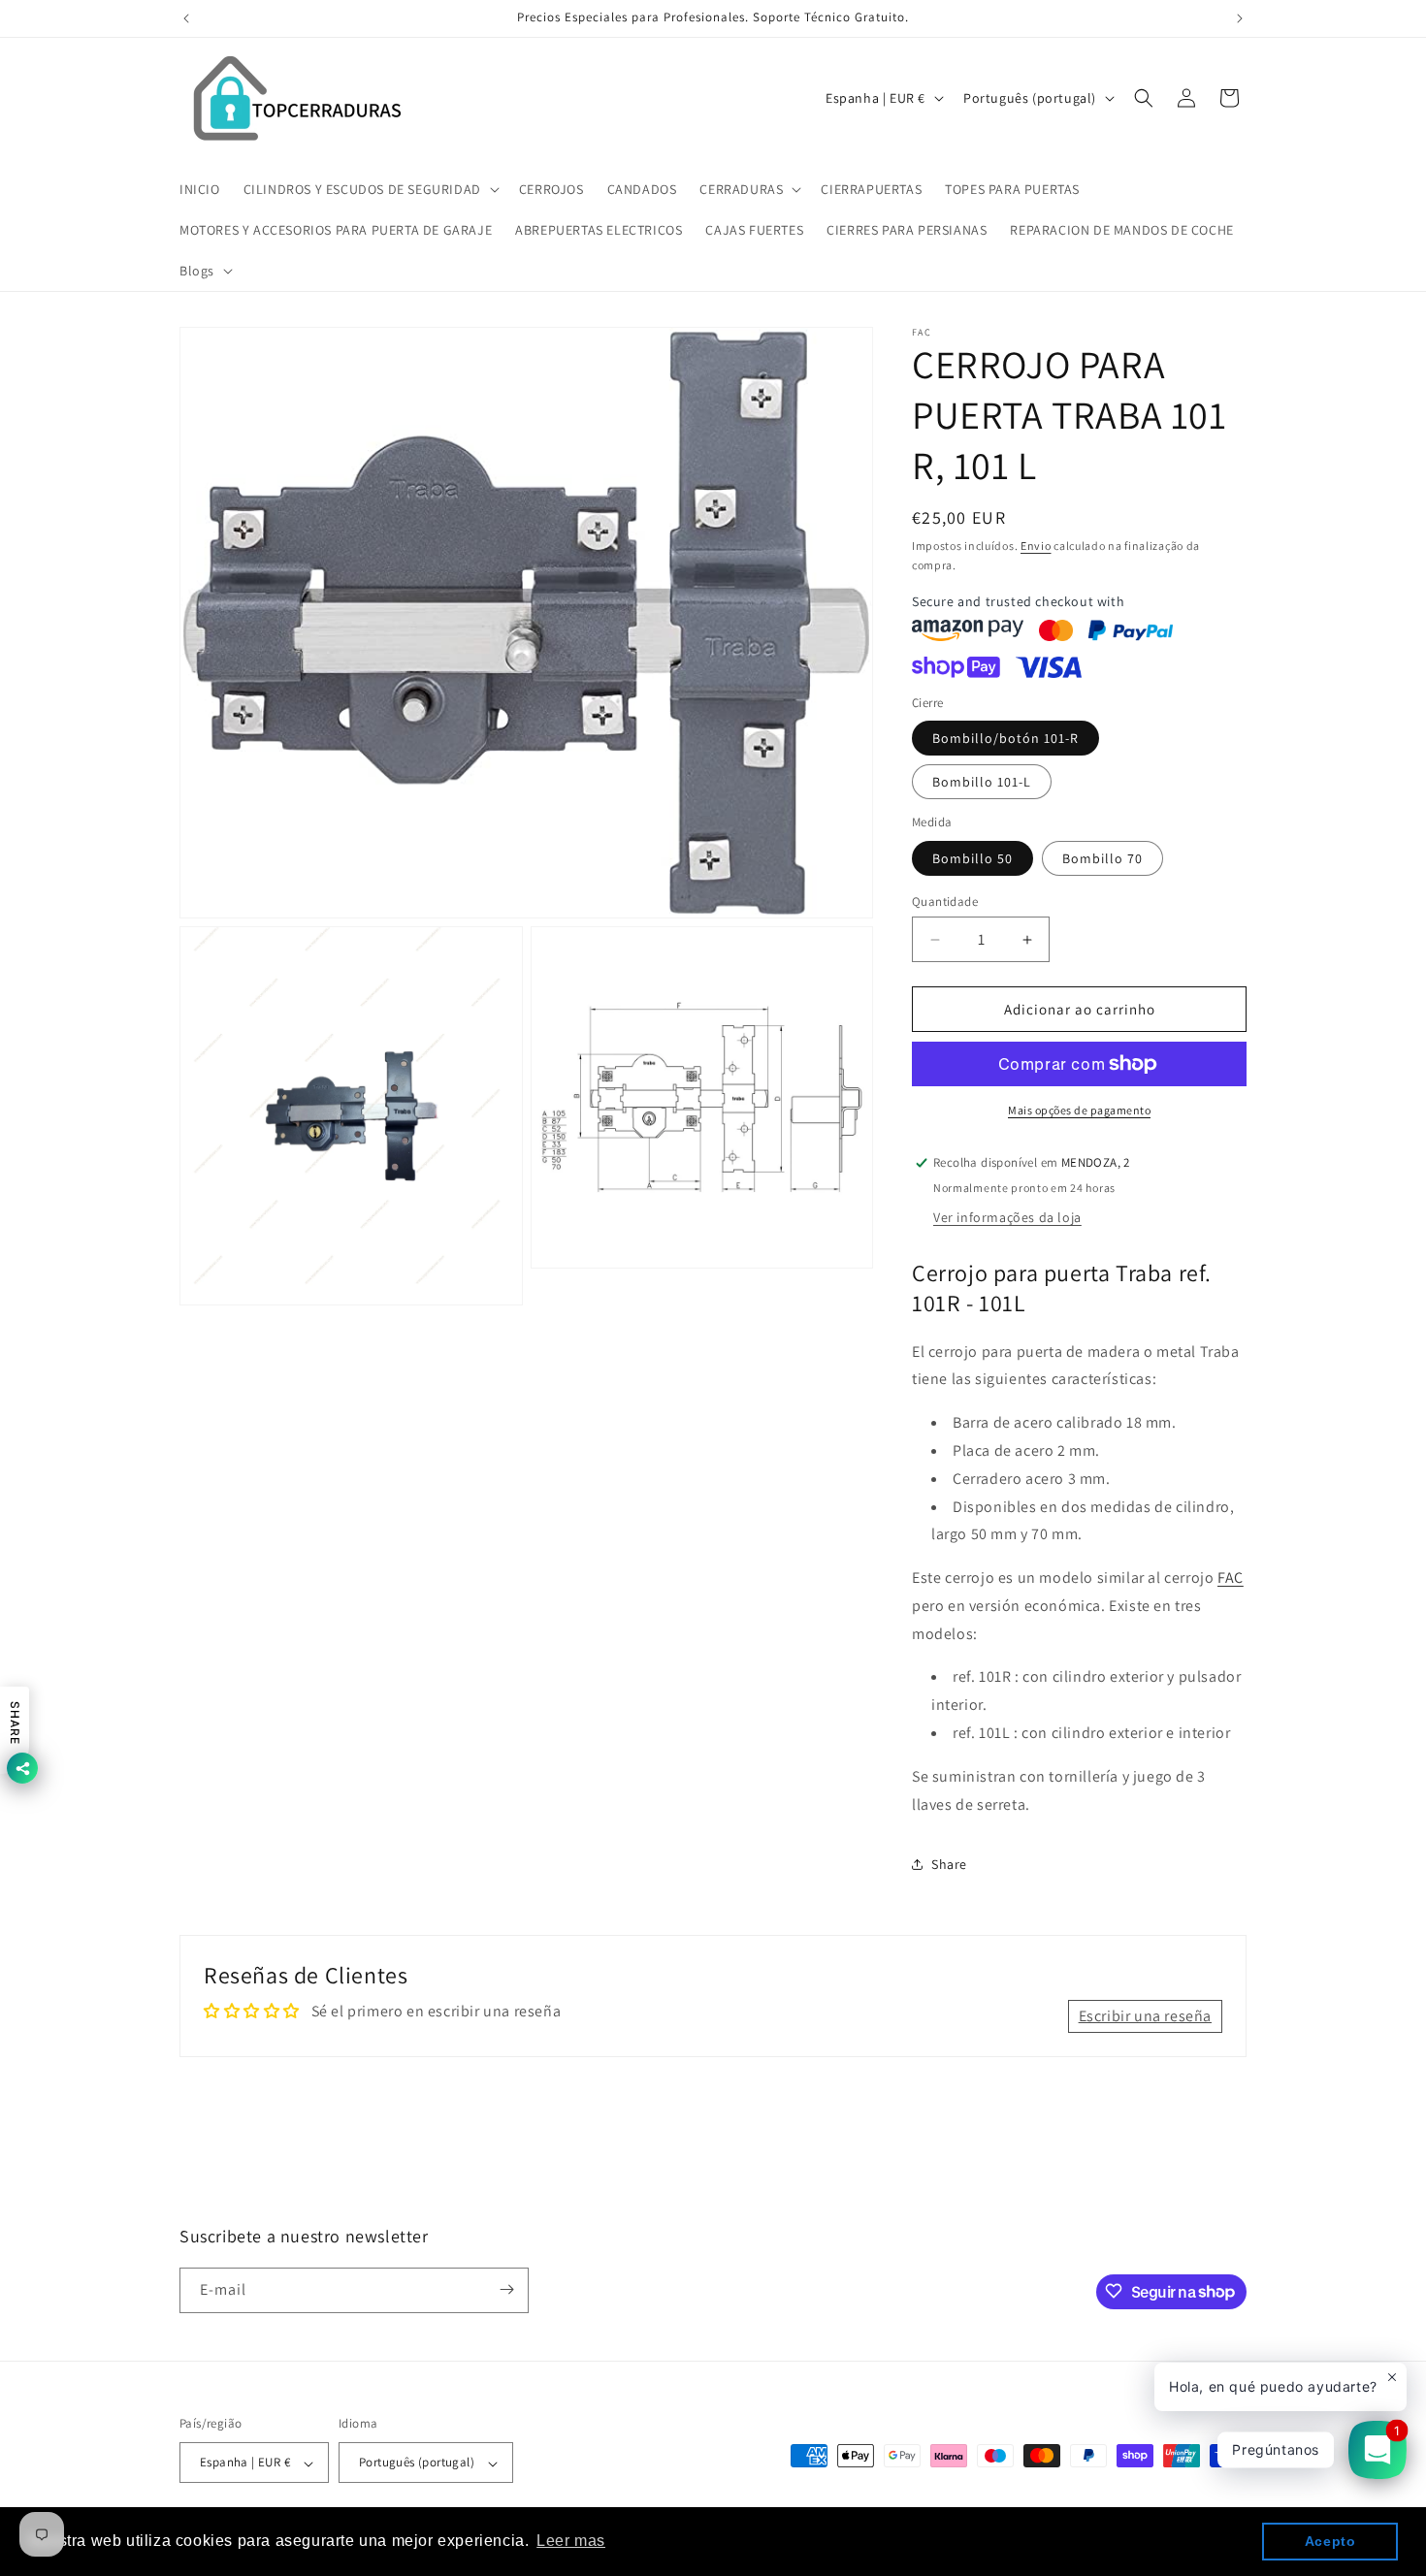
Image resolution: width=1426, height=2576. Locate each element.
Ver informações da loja (1007, 1217)
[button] (370, 189)
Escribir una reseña (1145, 2016)
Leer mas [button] (571, 2541)
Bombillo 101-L (982, 782)
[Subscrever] (506, 2289)
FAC (1231, 1578)
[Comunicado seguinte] (1240, 18)
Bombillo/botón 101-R (1005, 738)
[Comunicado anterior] (186, 18)
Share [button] (949, 1864)
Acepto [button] (1330, 2541)
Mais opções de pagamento (1079, 1110)
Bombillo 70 (1102, 858)
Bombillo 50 (972, 858)
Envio (1036, 546)
